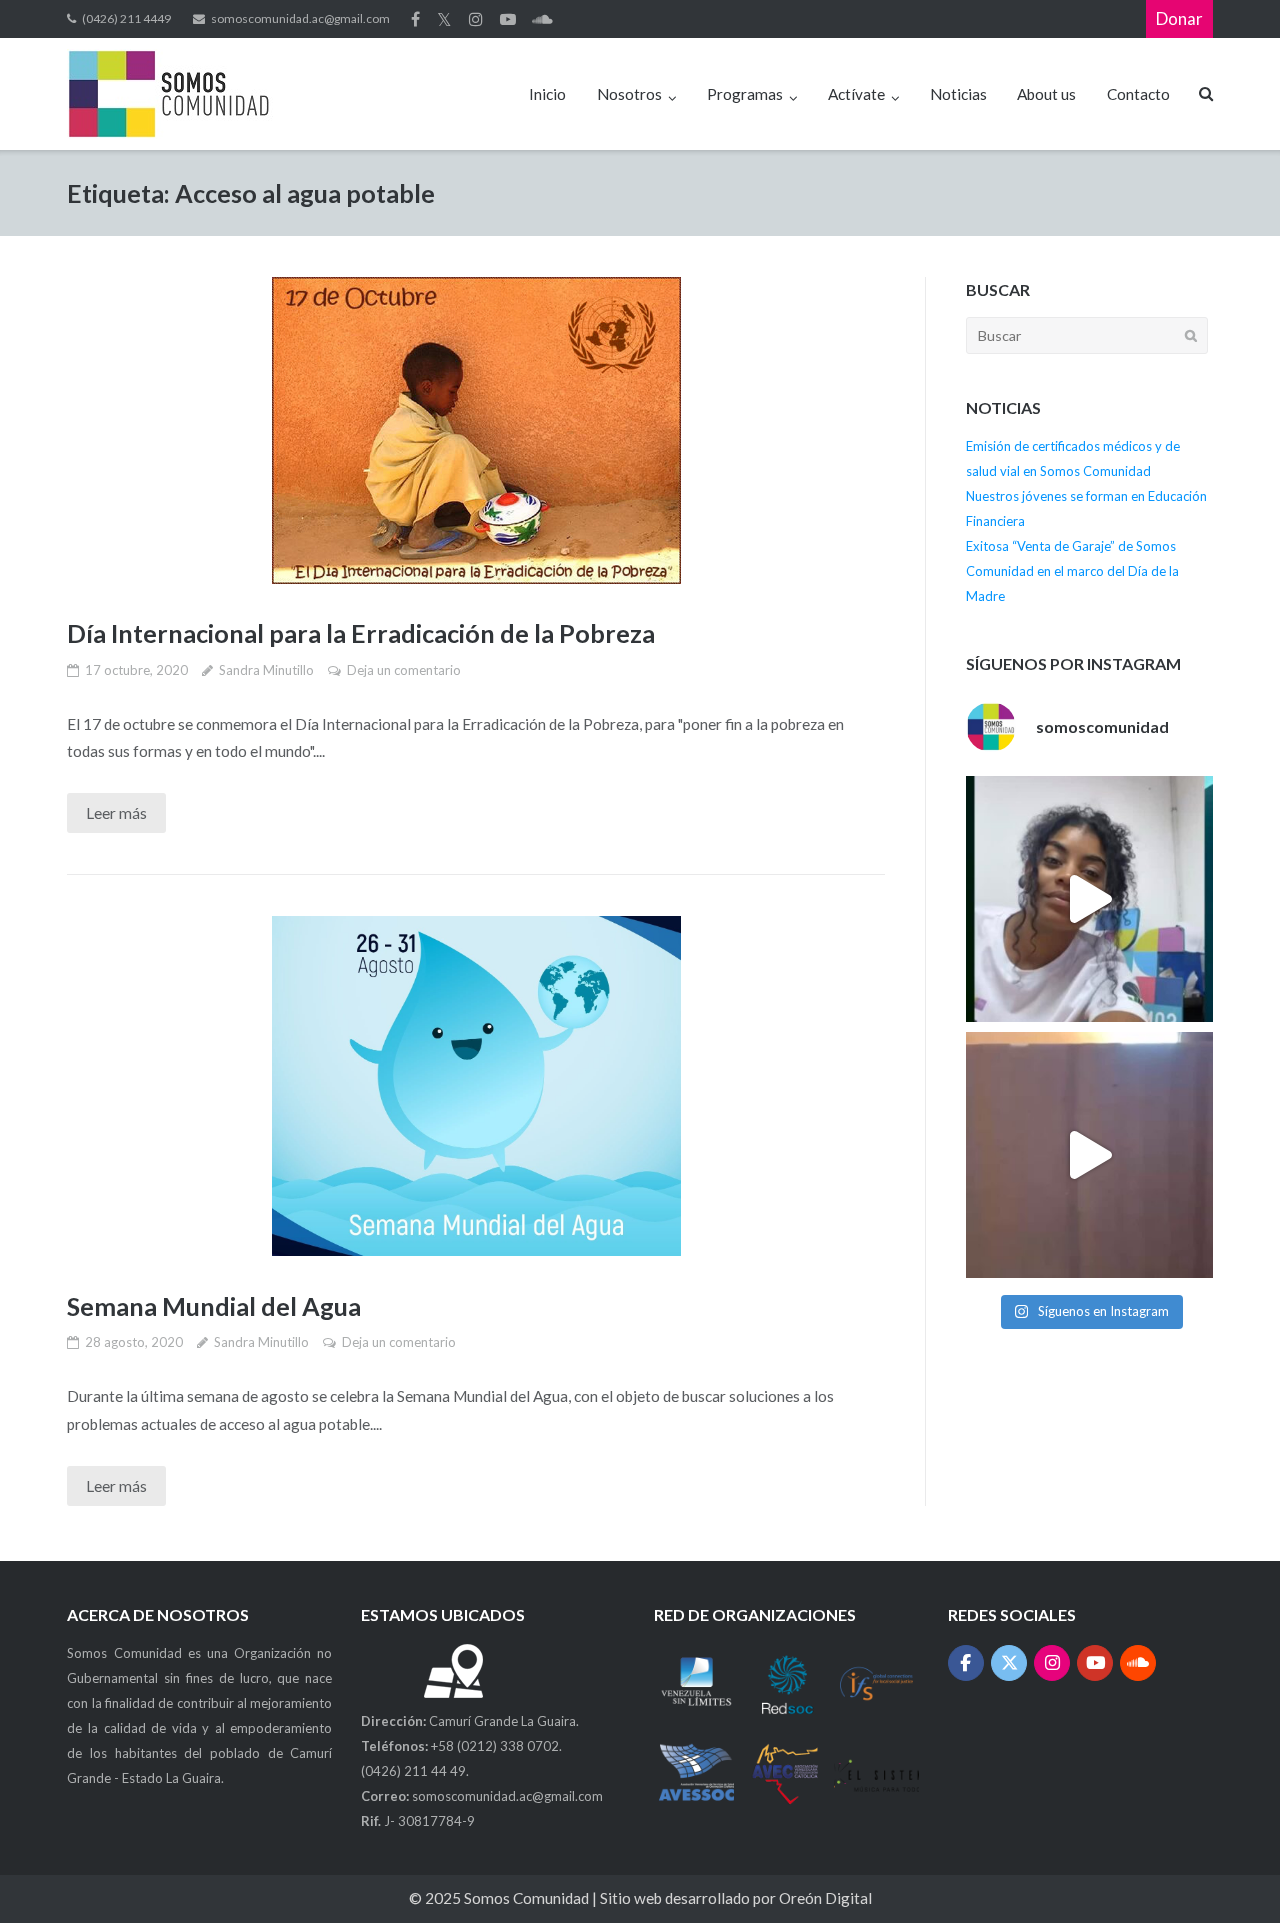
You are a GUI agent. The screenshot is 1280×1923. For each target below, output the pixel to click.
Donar (1179, 18)
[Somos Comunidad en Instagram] (1052, 1663)
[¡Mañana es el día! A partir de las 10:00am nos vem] (1089, 899)
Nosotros (629, 94)
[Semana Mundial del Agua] (476, 1086)
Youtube (508, 19)
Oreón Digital (825, 1898)
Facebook (415, 19)
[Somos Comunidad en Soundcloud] (1138, 1663)
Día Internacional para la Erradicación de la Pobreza (361, 633)
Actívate (856, 94)
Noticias (958, 94)
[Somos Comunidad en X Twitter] (1009, 1663)
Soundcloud (542, 19)
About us (1046, 94)
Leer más (116, 813)
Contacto (1138, 94)
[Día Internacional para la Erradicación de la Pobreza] (476, 430)
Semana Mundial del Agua (214, 1306)
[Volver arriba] (1228, 1872)
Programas (745, 94)
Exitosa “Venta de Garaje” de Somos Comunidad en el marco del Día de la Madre (1072, 571)
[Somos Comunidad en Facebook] (966, 1663)
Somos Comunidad (528, 1898)
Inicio (547, 94)
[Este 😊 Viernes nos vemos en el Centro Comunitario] (1089, 1155)
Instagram (476, 19)
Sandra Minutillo (266, 670)
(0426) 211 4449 (126, 18)
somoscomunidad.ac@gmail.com (300, 18)
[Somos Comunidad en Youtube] (1095, 1663)
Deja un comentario (404, 670)
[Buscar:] (1087, 335)
